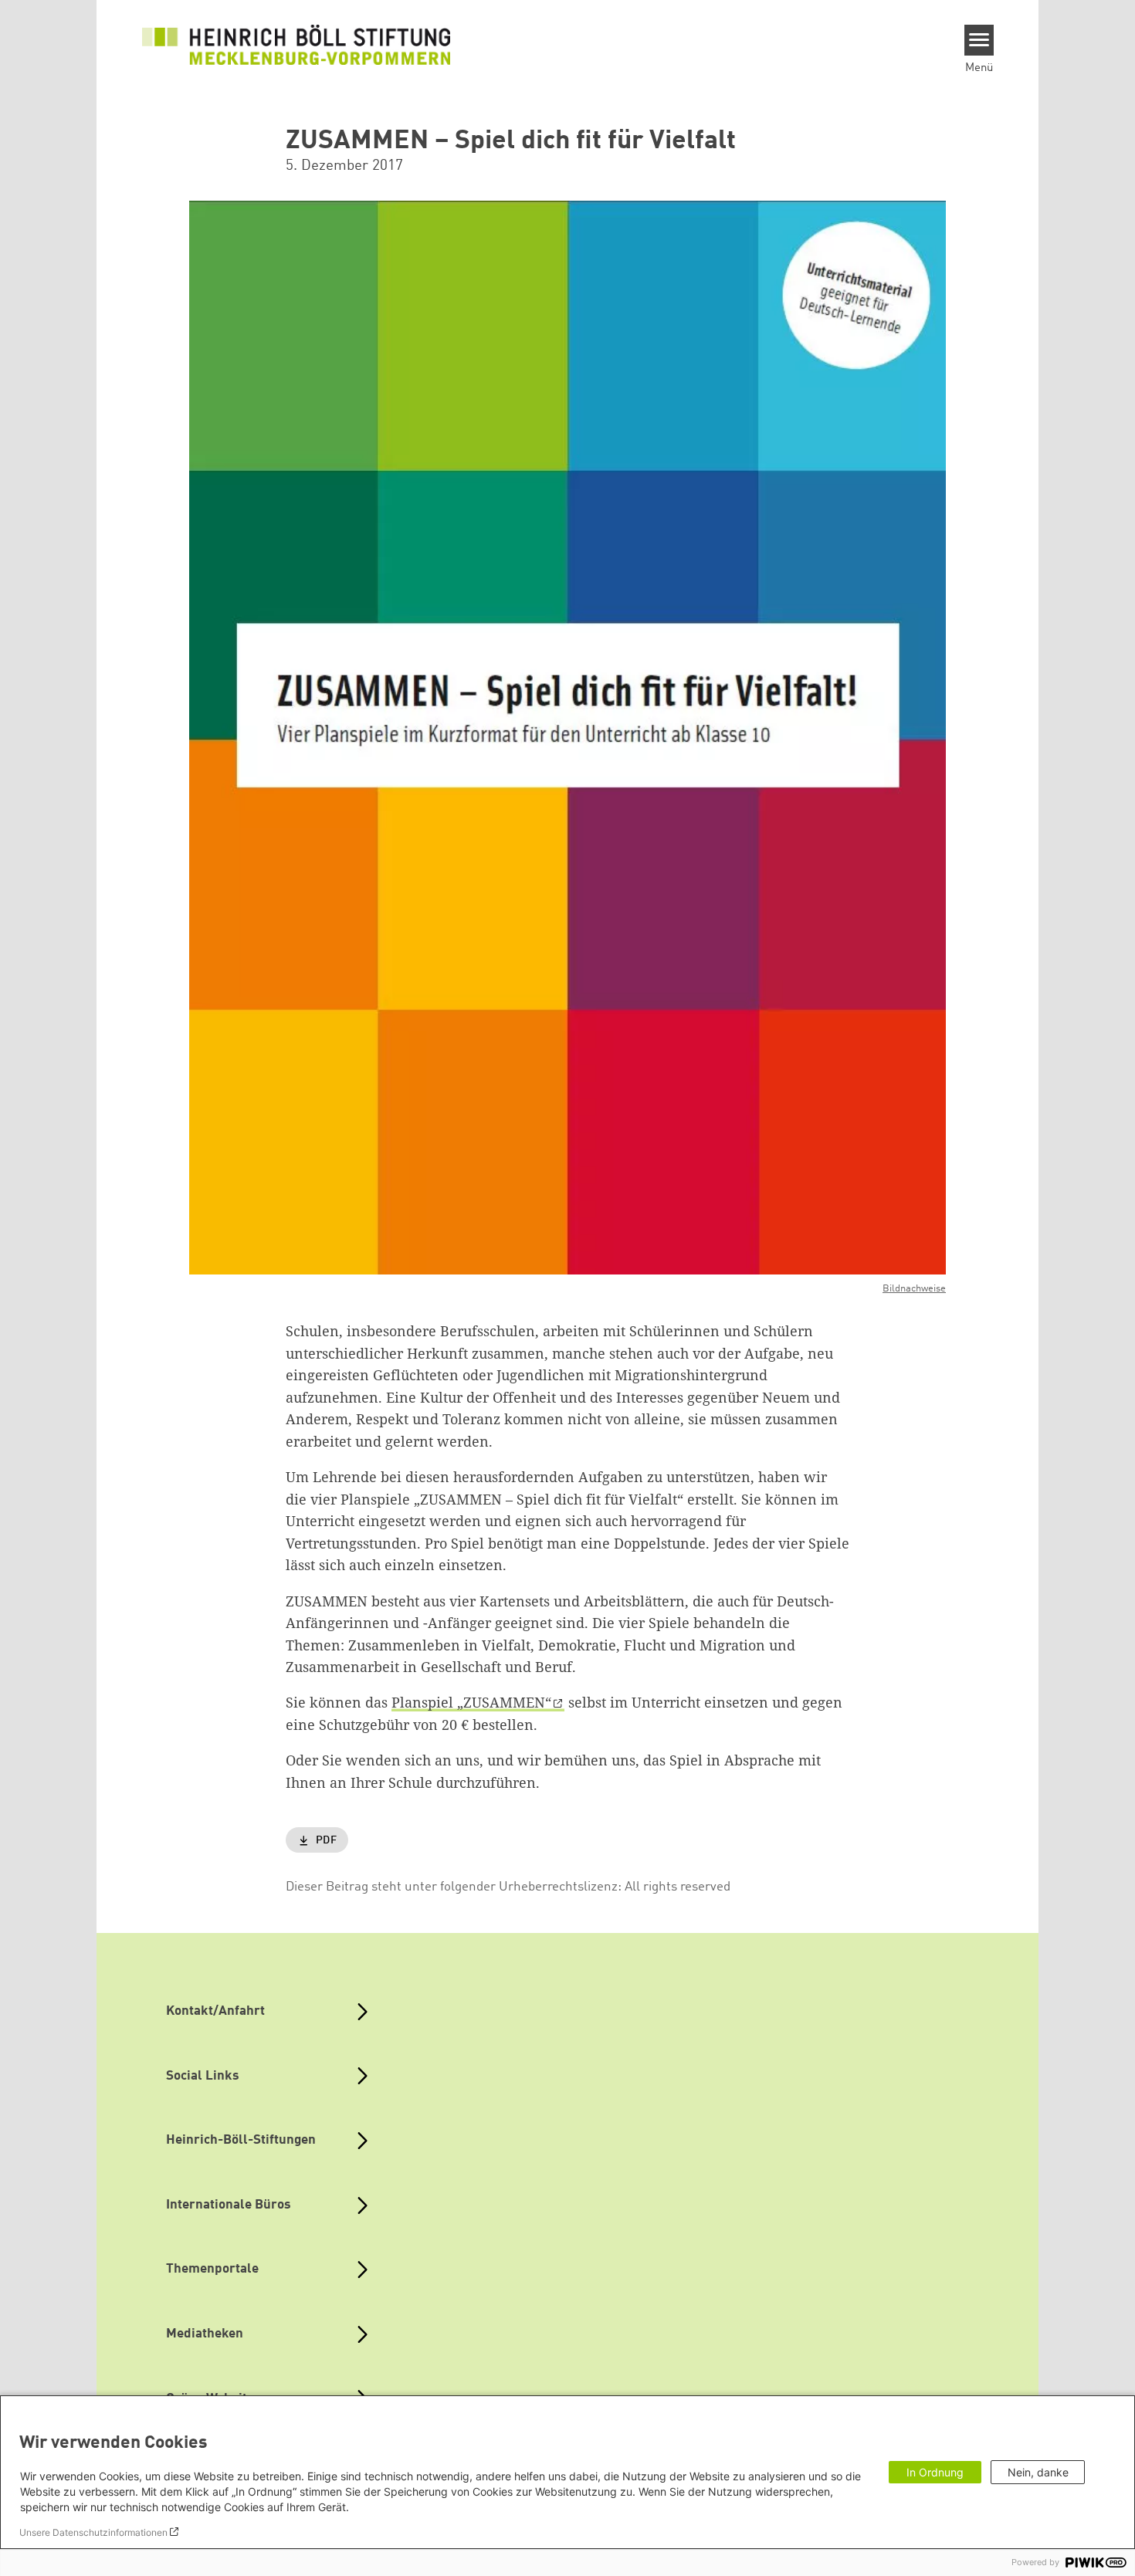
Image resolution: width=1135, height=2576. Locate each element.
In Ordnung (935, 2472)
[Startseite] (296, 45)
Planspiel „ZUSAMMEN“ (471, 1702)
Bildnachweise (914, 1289)
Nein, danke (1038, 2472)
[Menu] (979, 40)
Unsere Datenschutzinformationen (93, 2532)
